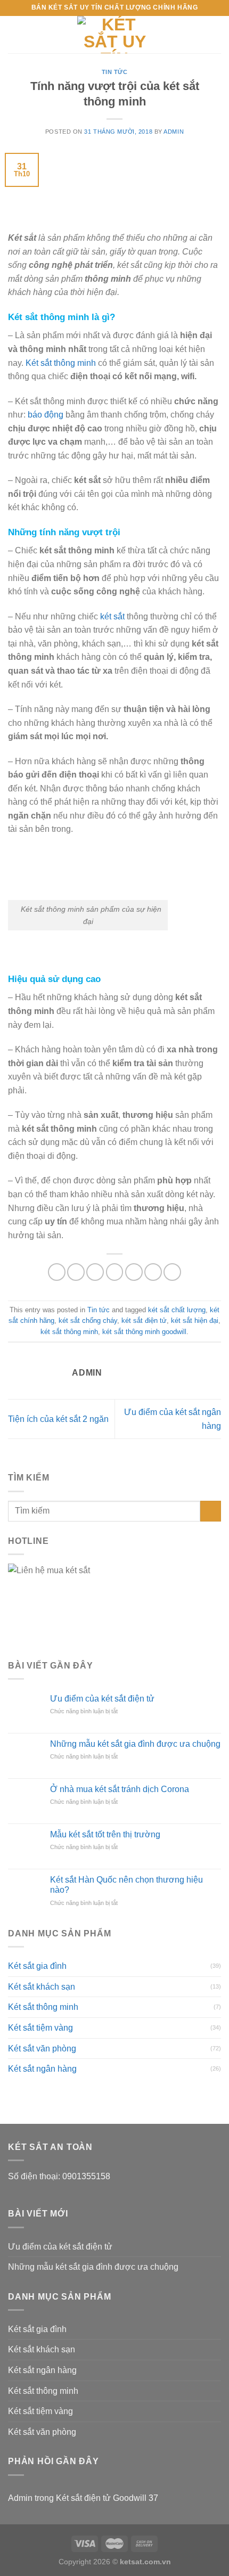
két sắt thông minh (69, 1332)
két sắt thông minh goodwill (144, 1332)
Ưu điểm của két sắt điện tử (102, 1699)
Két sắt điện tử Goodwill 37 (107, 2498)
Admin (174, 132)
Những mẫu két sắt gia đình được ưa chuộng (135, 1744)
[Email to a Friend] (115, 1272)
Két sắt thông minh (61, 363)
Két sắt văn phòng (42, 2048)
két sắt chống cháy (88, 1320)
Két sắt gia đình (37, 1966)
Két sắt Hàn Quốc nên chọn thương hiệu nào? (126, 1885)
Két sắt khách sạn (42, 1987)
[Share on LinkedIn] (172, 1272)
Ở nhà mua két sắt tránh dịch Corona (120, 1789)
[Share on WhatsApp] (57, 1272)
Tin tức (115, 72)
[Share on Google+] (153, 1272)
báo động (46, 415)
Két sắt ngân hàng (42, 2069)
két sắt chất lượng (177, 1310)
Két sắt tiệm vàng (40, 2028)
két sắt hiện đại (195, 1320)
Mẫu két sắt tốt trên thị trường (105, 1834)
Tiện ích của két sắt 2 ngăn (58, 1419)
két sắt (112, 616)
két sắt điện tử (144, 1320)
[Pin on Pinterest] (134, 1272)
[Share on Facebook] (76, 1272)
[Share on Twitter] (95, 1272)
